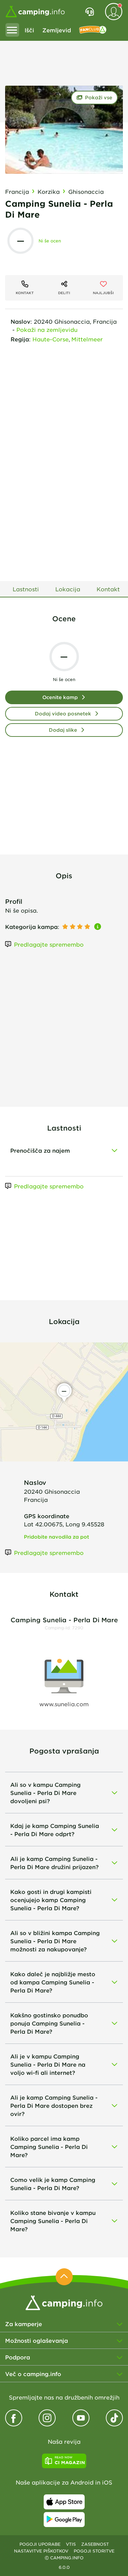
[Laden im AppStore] (64, 2502)
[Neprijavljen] (114, 12)
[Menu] (12, 30)
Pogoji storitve (94, 2551)
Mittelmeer (87, 339)
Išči (29, 30)
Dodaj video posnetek (63, 714)
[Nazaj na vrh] (64, 2277)
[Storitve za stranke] (90, 12)
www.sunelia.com (64, 1704)
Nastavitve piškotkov (41, 2551)
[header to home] (35, 12)
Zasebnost (95, 2544)
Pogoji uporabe (40, 2544)
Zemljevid (57, 30)
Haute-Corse (51, 339)
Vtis (71, 2544)
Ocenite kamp (60, 697)
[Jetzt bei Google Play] (64, 2520)
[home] (64, 2302)
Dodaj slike (63, 730)
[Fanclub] (93, 30)
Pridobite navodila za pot (56, 1537)
